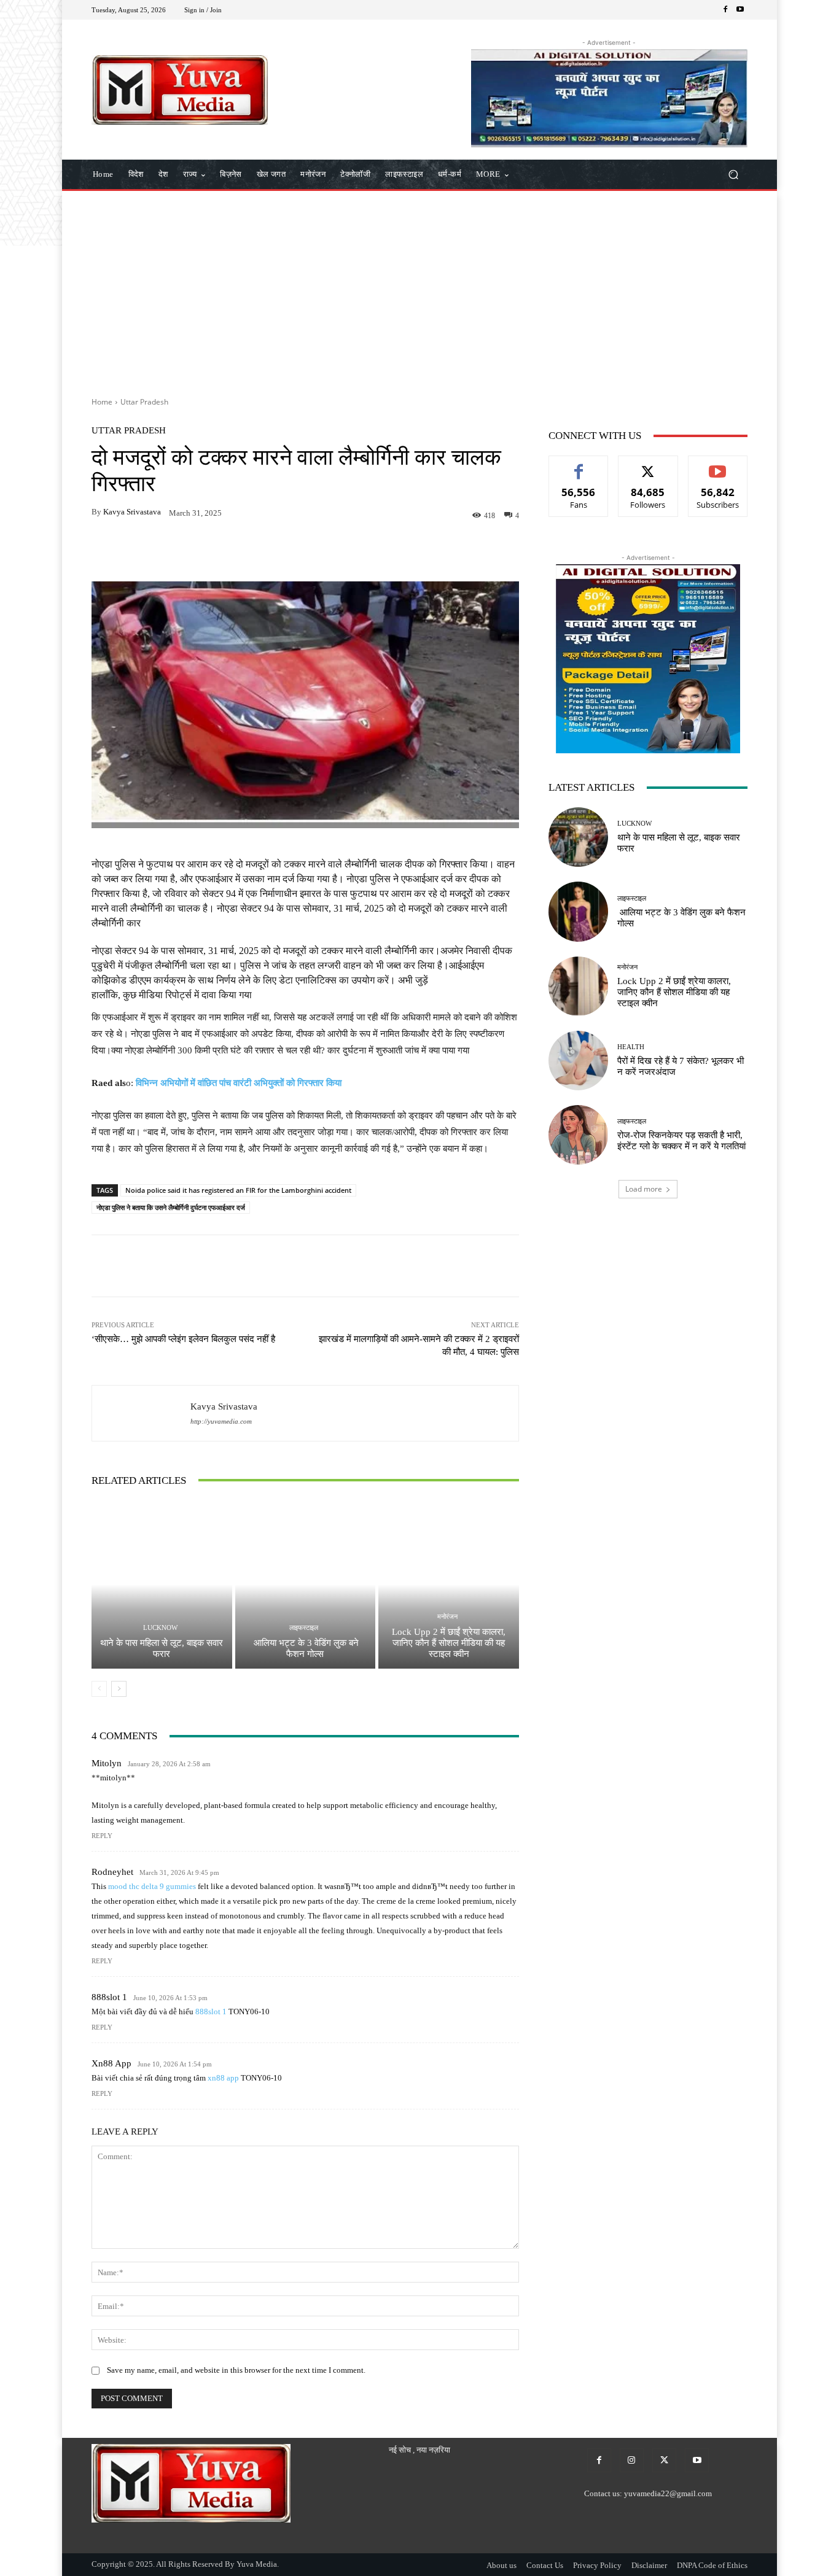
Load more (644, 1189)
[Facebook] (725, 10)
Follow (648, 465)
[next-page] (119, 1689)
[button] (733, 175)
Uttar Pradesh (144, 402)
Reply (102, 1836)
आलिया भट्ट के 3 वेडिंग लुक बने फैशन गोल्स (305, 1648)
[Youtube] (740, 10)
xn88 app (111, 2063)
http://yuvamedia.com (221, 1422)
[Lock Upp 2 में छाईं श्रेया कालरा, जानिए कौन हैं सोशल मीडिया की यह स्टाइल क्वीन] (449, 1585)
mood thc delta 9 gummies (152, 1886)
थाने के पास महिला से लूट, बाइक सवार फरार (162, 1648)
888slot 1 (109, 1997)
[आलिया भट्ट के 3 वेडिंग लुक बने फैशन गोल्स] (306, 1585)
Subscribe (718, 465)
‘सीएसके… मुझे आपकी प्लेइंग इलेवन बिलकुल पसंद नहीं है (183, 1339)
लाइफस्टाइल (304, 1628)
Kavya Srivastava (132, 512)
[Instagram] (632, 2460)
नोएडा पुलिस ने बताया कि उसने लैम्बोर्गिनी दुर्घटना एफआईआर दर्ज (171, 1207)
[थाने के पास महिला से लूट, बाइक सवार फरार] (162, 1585)
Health (631, 1047)
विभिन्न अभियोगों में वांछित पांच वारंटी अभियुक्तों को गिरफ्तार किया (239, 1083)
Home (102, 402)
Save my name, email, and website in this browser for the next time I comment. (236, 2370)
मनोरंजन (447, 1617)
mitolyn (107, 1763)
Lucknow (160, 1628)
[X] (664, 2460)
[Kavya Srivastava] (141, 1413)
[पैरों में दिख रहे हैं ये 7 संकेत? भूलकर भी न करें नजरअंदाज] (578, 1061)
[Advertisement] (419, 289)
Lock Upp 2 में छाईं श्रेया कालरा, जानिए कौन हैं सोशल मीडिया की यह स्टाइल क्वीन (449, 1643)
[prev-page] (99, 1689)
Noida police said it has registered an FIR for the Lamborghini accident (238, 1190)
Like (579, 465)
